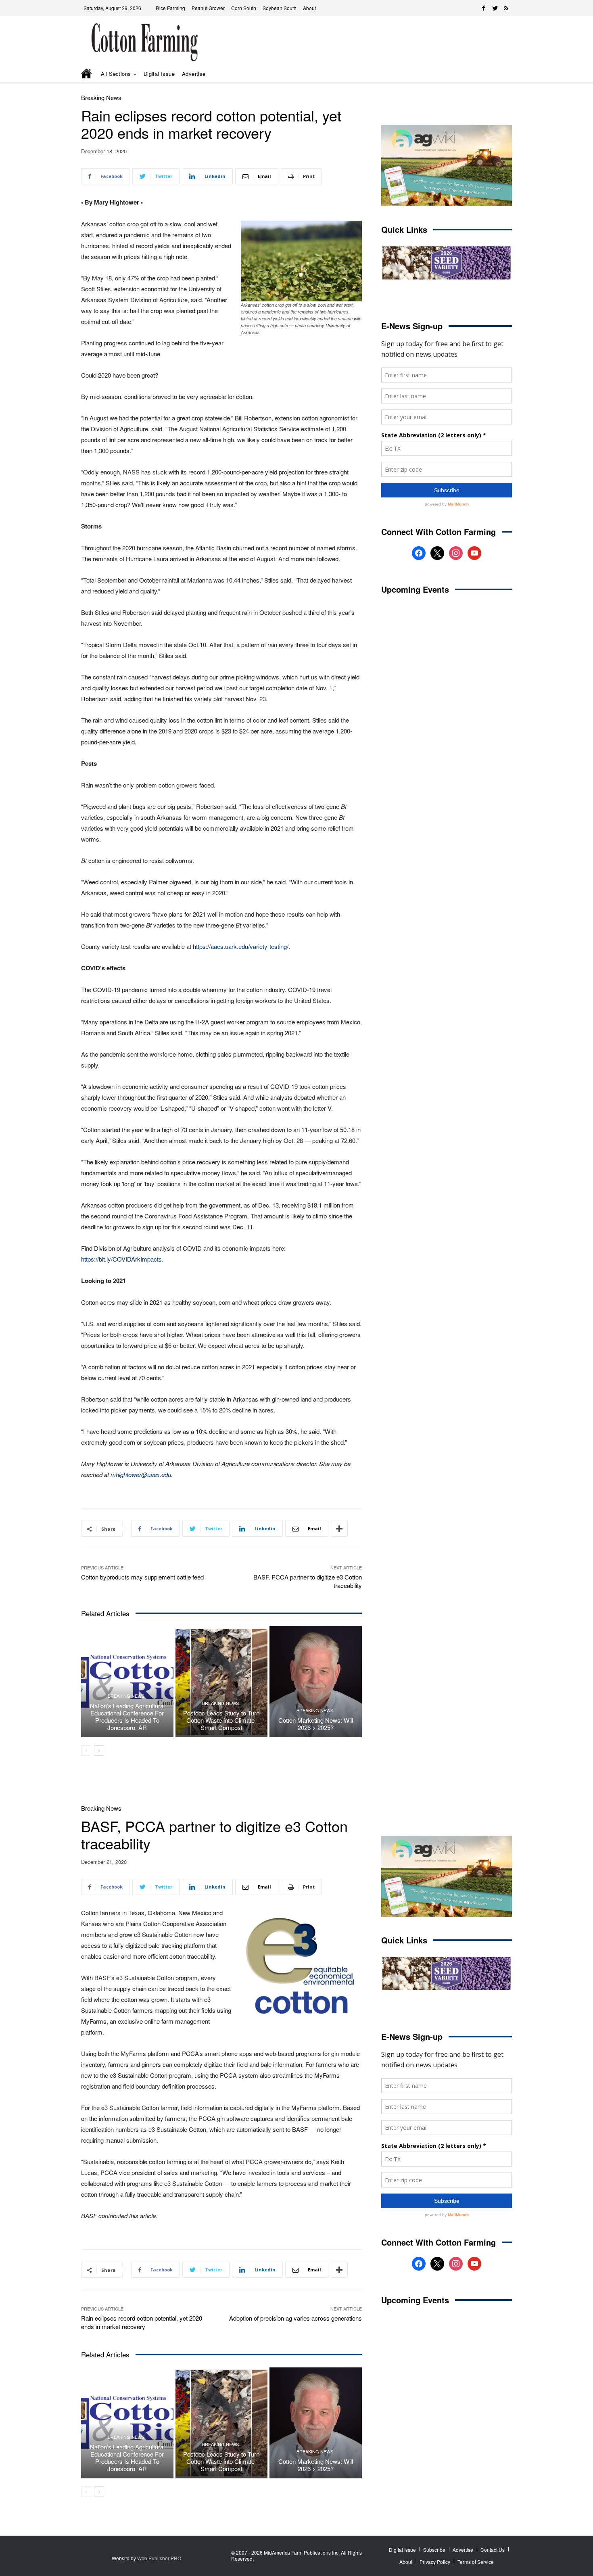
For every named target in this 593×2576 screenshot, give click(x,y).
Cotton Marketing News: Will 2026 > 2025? (316, 1724)
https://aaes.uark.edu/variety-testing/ (241, 946)
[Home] (87, 74)
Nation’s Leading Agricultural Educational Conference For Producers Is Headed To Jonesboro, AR (127, 1716)
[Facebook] (484, 8)
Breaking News (101, 97)
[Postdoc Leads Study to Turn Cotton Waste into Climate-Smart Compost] (222, 1682)
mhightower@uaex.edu (141, 1474)
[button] (494, 74)
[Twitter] (495, 8)
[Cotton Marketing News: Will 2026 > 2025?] (316, 1682)
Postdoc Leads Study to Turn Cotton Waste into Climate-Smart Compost (221, 1720)
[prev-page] (86, 1751)
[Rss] (506, 8)
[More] (339, 1529)
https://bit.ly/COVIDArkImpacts (121, 1259)
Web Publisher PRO (159, 2558)
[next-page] (99, 1751)
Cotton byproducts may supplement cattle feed (142, 1577)
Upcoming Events (415, 589)
